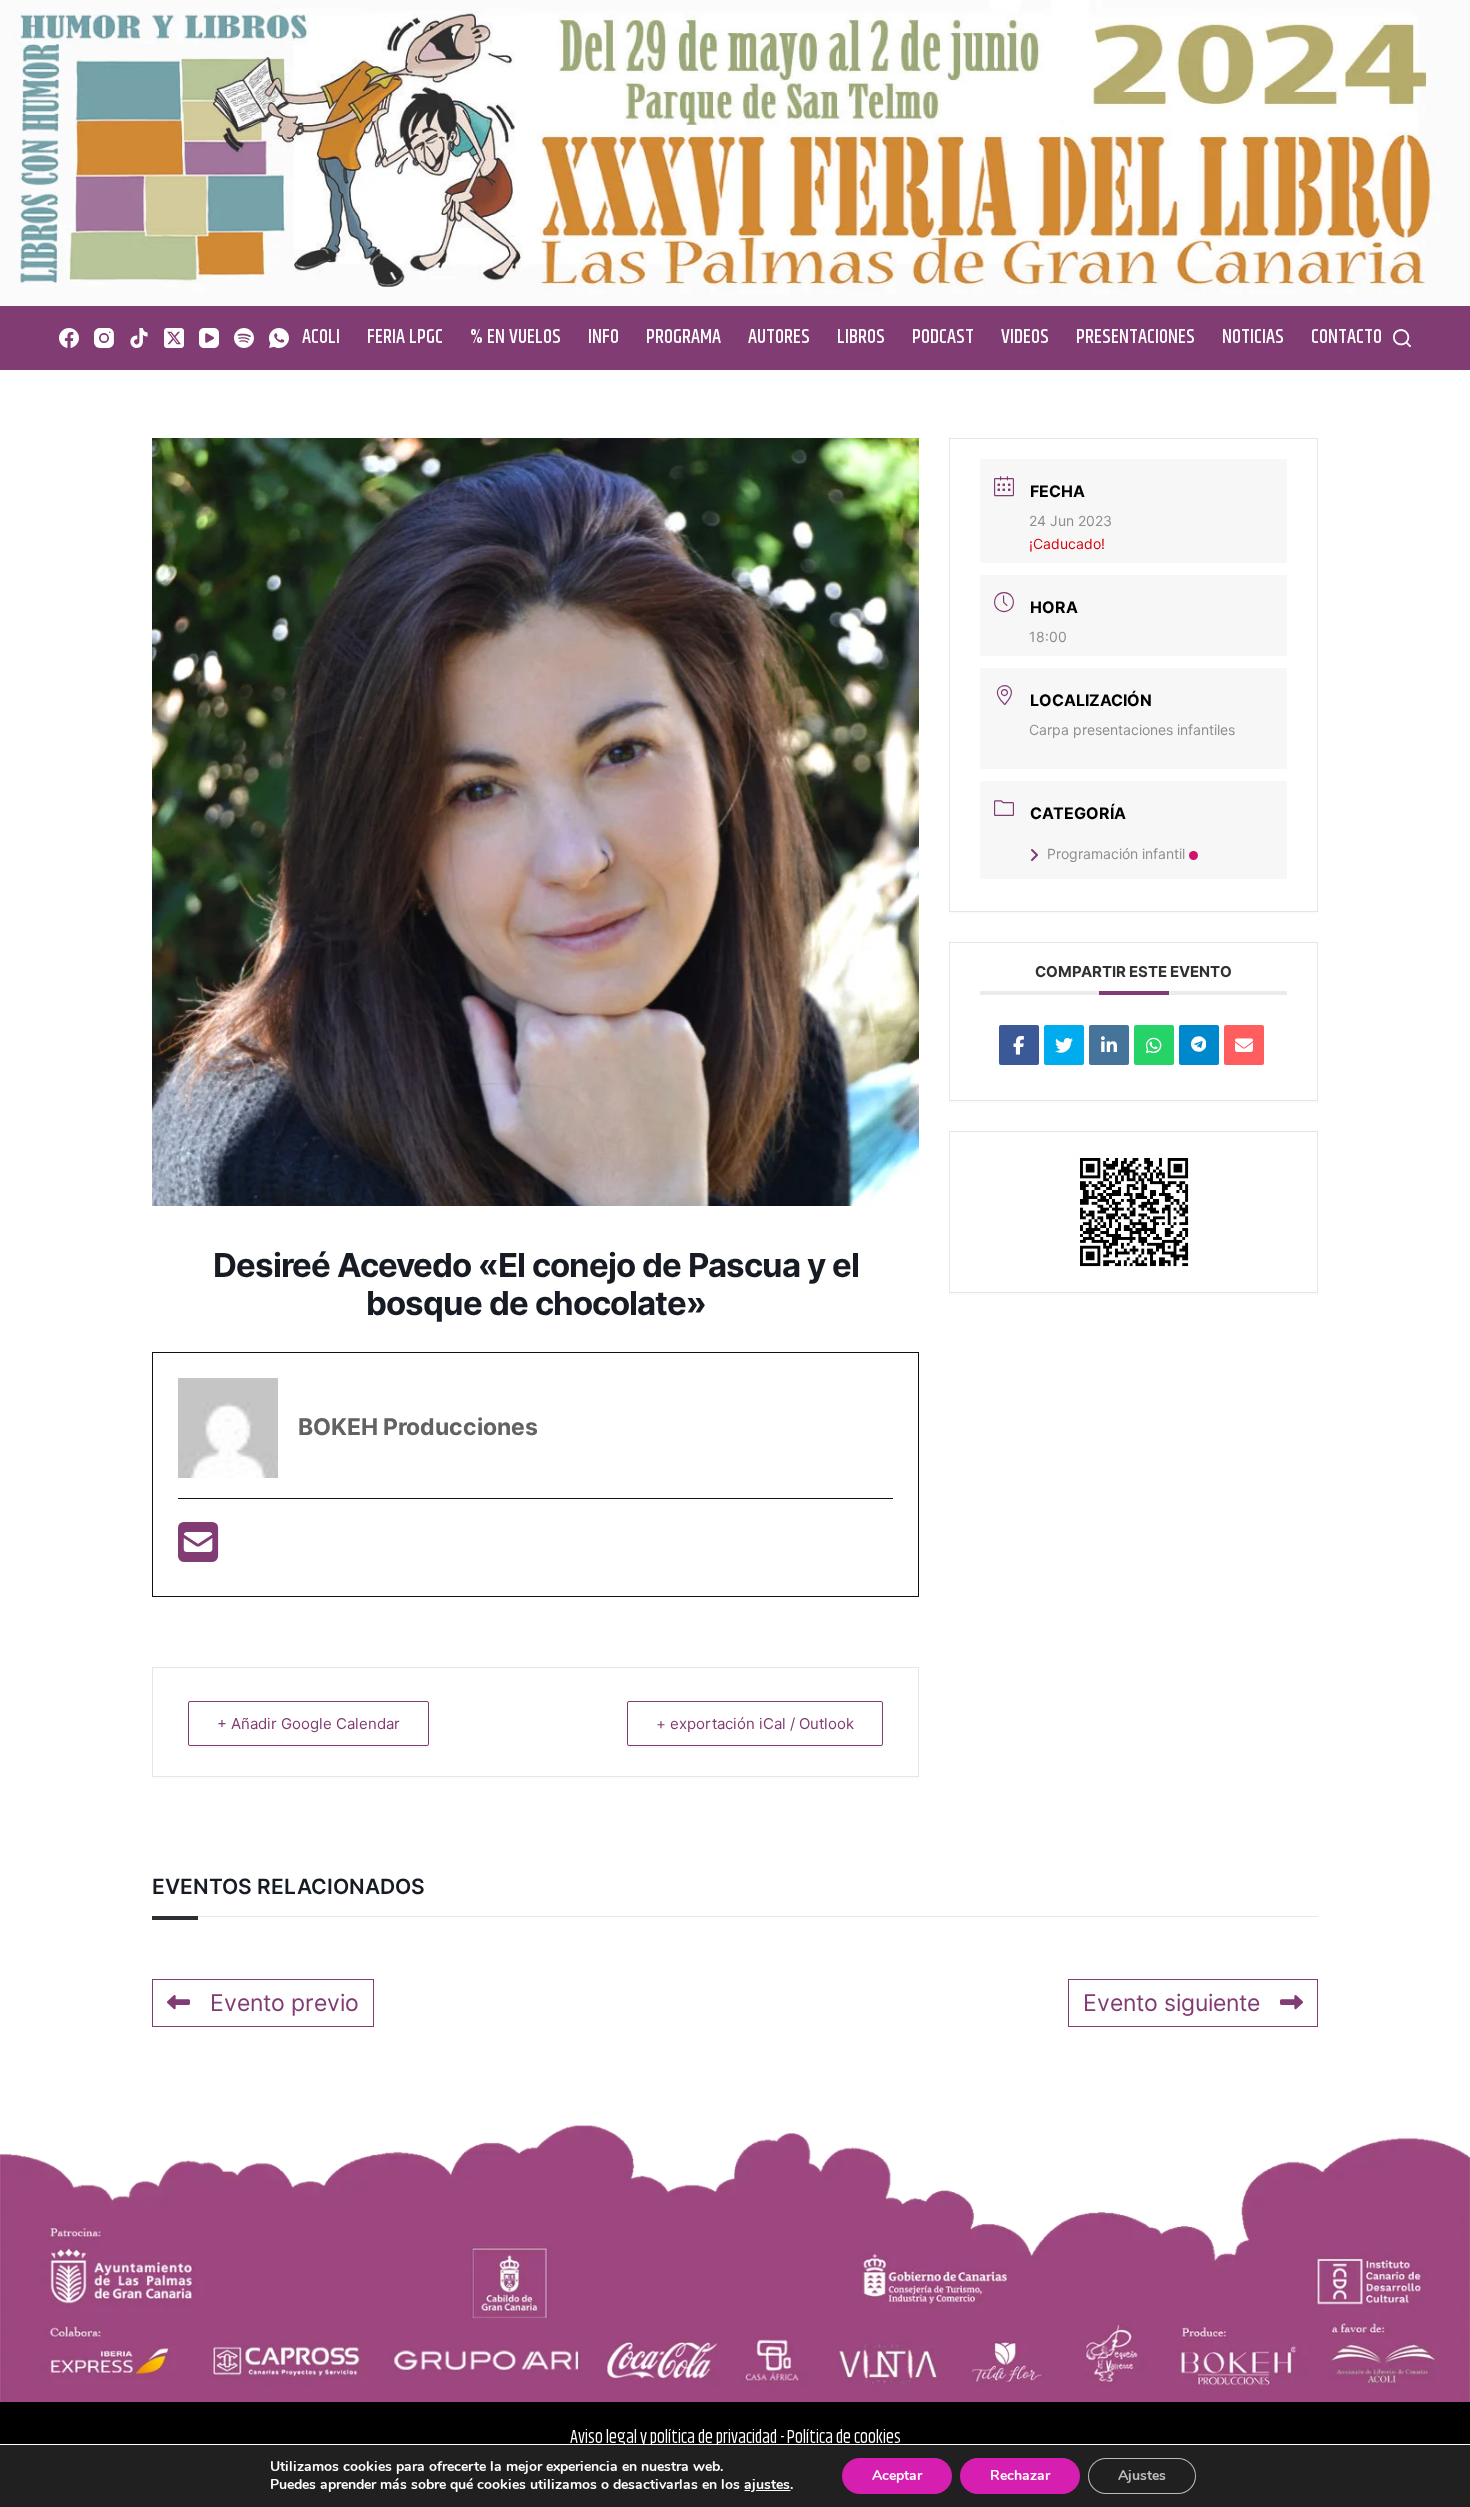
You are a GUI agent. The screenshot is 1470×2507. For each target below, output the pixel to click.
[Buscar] (1402, 338)
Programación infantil (1116, 853)
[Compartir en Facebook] (1019, 1045)
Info (603, 337)
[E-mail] (198, 1551)
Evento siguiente (1171, 2003)
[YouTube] (209, 338)
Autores (779, 337)
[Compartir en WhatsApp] (1154, 1045)
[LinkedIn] (1109, 1045)
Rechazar (1020, 2475)
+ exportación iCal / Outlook (755, 1723)
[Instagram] (104, 338)
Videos (1025, 337)
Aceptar (897, 2475)
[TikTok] (139, 338)
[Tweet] (1064, 1045)
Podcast (943, 337)
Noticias (1253, 337)
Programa (683, 337)
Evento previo (284, 2003)
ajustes (767, 2485)
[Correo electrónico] (1244, 1045)
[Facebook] (69, 338)
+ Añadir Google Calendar (308, 1723)
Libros (861, 337)
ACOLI (321, 337)
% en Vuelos (515, 337)
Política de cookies (844, 2438)
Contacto (1346, 337)
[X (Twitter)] (174, 338)
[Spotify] (244, 338)
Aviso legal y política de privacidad (673, 2438)
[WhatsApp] (279, 338)
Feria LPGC (405, 337)
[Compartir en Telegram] (1199, 1045)
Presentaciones (1135, 337)
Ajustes (1142, 2475)
